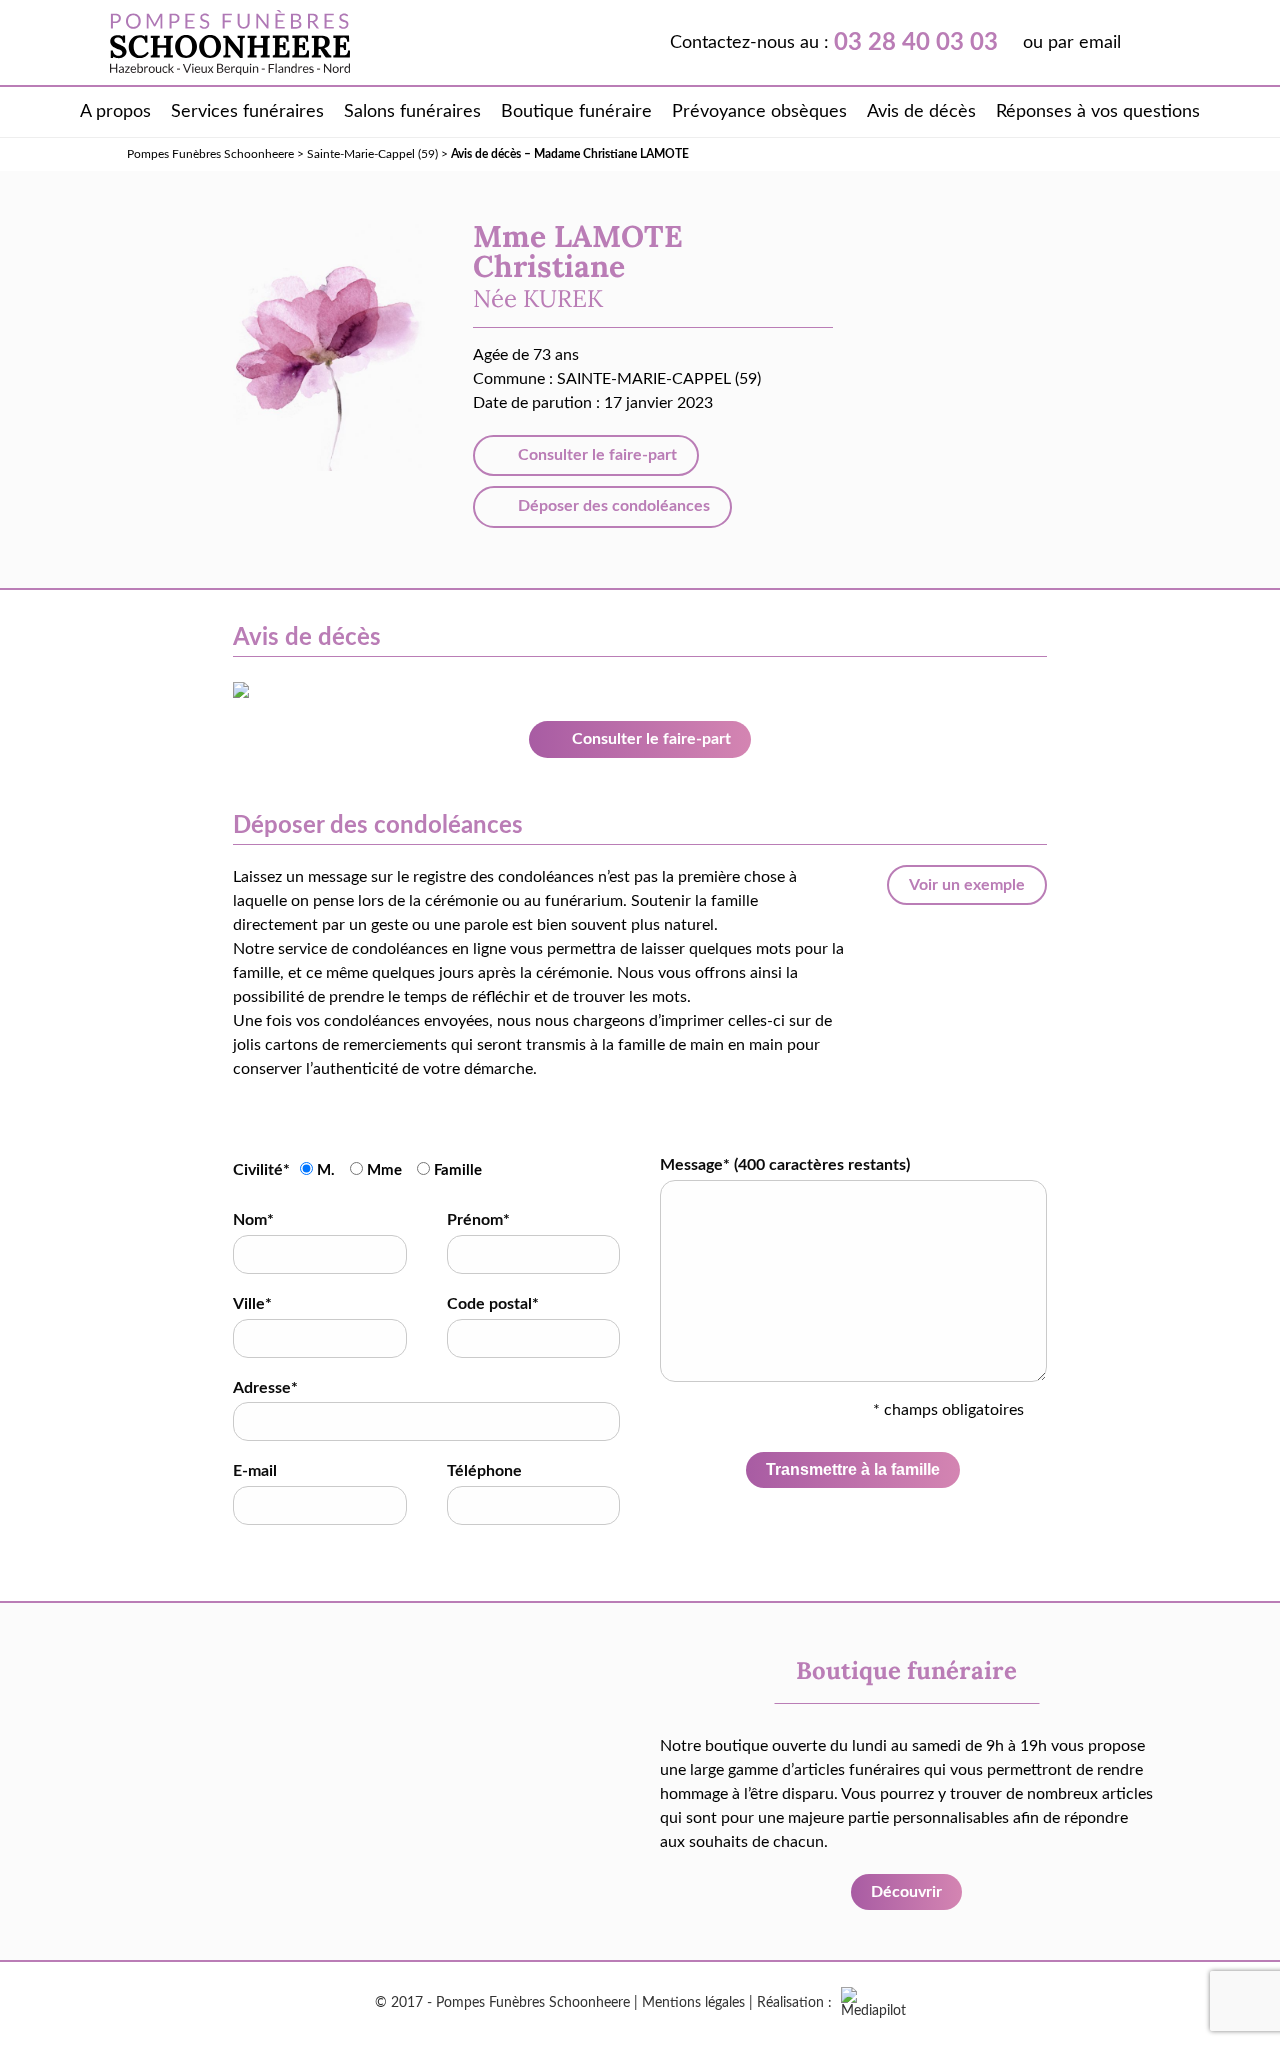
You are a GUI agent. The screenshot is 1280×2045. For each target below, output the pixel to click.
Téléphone (484, 1471)
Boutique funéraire (576, 112)
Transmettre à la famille (853, 1469)
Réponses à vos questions (1098, 112)
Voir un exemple (967, 885)
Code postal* (493, 1304)
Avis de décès (921, 112)
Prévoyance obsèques (759, 112)
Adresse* (265, 1388)
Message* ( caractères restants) (785, 1165)
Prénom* (478, 1220)
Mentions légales (693, 2003)
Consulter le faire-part (595, 455)
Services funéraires (247, 112)
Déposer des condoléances (612, 506)
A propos (115, 112)
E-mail (255, 1471)
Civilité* (261, 1170)
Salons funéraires (412, 112)
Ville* (252, 1304)
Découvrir (906, 1892)
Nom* (253, 1220)
